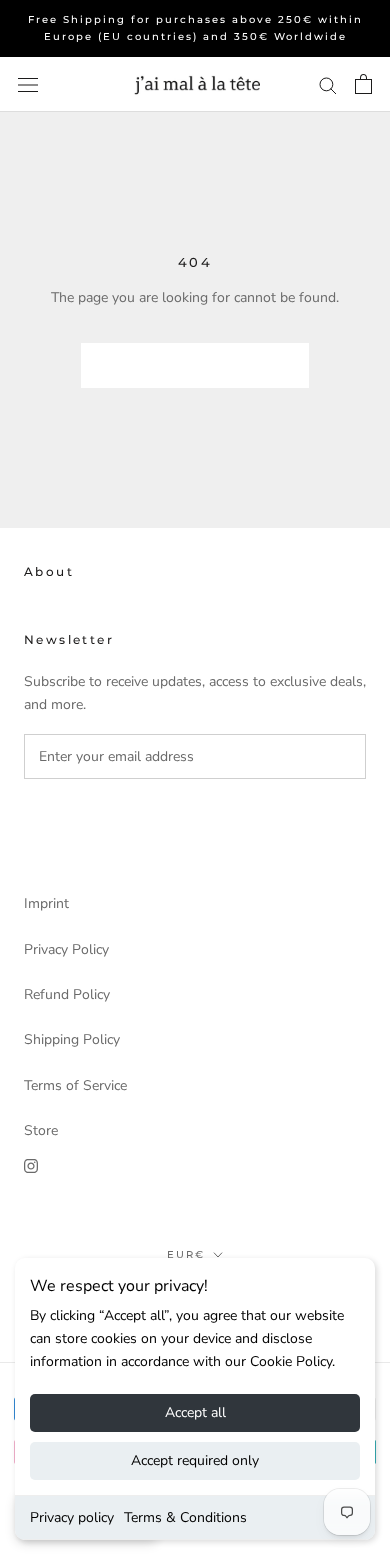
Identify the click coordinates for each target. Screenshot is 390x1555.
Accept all (195, 1412)
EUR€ (186, 1254)
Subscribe (99, 821)
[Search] (328, 84)
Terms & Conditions (185, 1517)
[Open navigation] (28, 84)
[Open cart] (363, 84)
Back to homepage (195, 365)
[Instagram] (31, 1165)
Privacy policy (72, 1517)
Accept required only (195, 1460)
